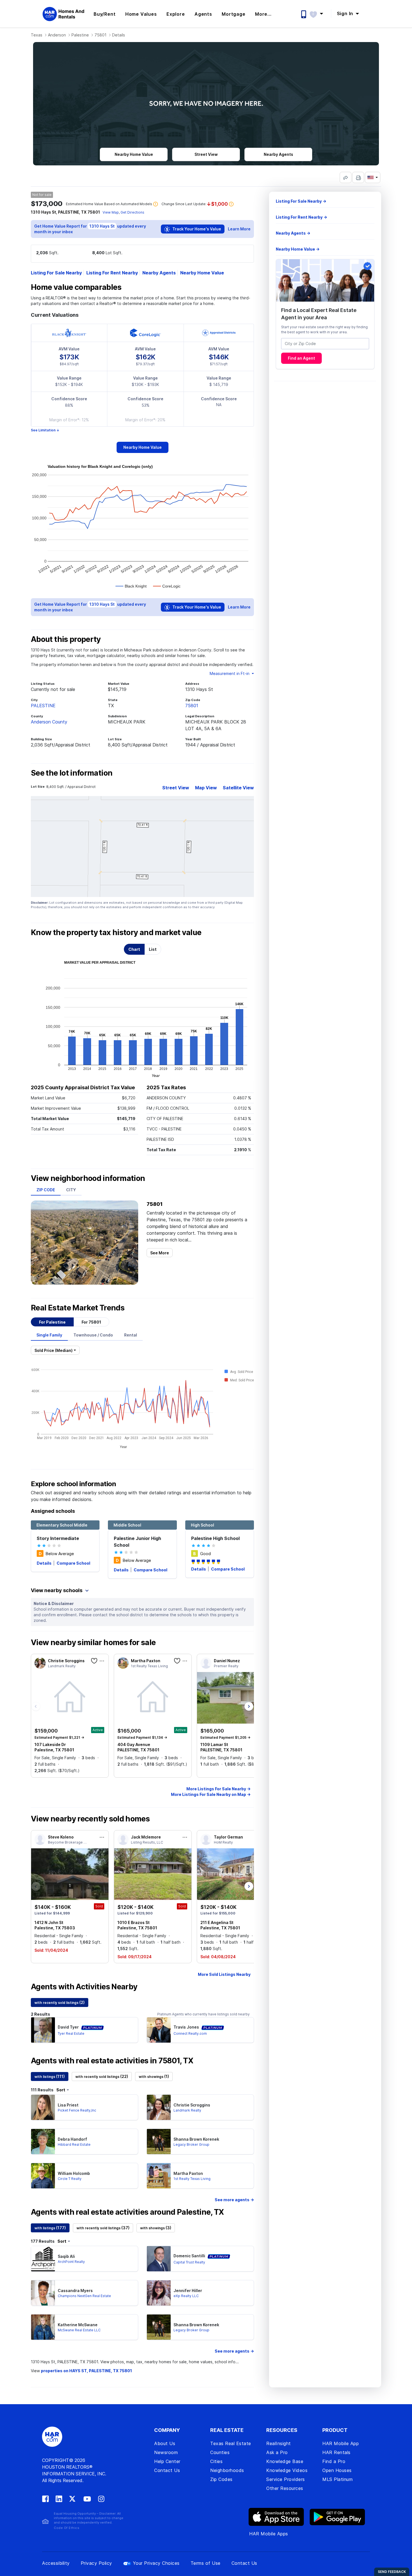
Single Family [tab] (49, 1335)
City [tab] (71, 1190)
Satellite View (238, 788)
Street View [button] (206, 154)
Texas (37, 35)
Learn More (239, 229)
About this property (66, 639)
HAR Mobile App (341, 2443)
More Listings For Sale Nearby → (218, 1789)
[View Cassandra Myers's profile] (43, 2293)
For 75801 (91, 1322)
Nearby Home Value (202, 273)
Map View (206, 788)
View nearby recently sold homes (90, 1819)
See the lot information (72, 773)
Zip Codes (221, 2479)
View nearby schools (57, 1590)
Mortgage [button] (233, 14)
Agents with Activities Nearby (84, 1987)
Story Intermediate (58, 1538)
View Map (111, 212)
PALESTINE (43, 706)
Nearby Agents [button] (278, 154)
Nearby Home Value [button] (134, 154)
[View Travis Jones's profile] (159, 2030)
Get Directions (132, 212)
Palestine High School (215, 1538)
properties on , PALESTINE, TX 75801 (86, 2371)
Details (45, 1563)
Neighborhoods (227, 2470)
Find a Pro (334, 2461)
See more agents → (234, 2200)
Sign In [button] (346, 13)
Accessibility (56, 2563)
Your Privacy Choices (156, 2563)
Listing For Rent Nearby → (301, 217)
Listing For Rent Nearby (112, 273)
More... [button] (263, 14)
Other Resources (285, 2488)
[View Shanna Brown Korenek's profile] (159, 2142)
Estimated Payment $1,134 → (142, 1737)
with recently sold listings (60, 2002)
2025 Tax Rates (166, 1087)
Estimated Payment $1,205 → (225, 1737)
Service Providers (286, 2479)
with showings (154, 2076)
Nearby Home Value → (298, 249)
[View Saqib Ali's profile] (43, 2259)
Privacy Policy (96, 2563)
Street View (176, 788)
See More (160, 1253)
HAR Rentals (336, 2452)
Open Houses (337, 2470)
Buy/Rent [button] (105, 14)
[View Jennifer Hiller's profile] (159, 2293)
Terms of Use (206, 2563)
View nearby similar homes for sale (93, 1643)
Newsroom (166, 2452)
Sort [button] (61, 2090)
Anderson (57, 35)
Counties (220, 2452)
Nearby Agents (159, 273)
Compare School (73, 1563)
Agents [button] (203, 14)
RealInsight (279, 2443)
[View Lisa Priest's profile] (43, 2107)
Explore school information (73, 1484)
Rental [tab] (131, 1335)
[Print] (358, 177)
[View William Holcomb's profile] (43, 2176)
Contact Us (167, 2470)
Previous (36, 1707)
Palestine (80, 35)
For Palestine (52, 1322)
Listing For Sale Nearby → (301, 201)
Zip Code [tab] (46, 1190)
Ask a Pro (277, 2452)
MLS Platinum (337, 2479)
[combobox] (325, 344)
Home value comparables (76, 287)
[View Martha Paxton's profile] (159, 2176)
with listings (50, 2076)
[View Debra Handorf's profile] (43, 2142)
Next (249, 1707)
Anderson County (49, 722)
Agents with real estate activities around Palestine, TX (127, 2212)
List (153, 949)
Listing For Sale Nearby (56, 273)
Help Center (167, 2461)
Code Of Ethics (67, 2528)
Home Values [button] (141, 14)
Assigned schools (53, 1511)
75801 (100, 35)
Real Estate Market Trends (78, 1308)
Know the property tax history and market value (116, 933)
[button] (319, 13)
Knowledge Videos (287, 2470)
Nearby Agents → (293, 233)
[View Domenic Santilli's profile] (159, 2259)
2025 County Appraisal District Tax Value (83, 1087)
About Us (165, 2443)
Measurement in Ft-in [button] (230, 673)
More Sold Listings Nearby (224, 1974)
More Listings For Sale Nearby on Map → (211, 1794)
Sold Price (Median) (54, 1350)
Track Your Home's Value (196, 229)
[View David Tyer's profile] (43, 2030)
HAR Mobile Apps (269, 2534)
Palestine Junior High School (137, 1542)
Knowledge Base (285, 2461)
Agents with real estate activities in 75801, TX (112, 2061)
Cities (216, 2461)
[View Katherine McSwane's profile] (43, 2327)
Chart (134, 949)
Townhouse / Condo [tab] (93, 1335)
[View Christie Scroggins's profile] (159, 2107)
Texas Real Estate (231, 2443)
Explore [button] (176, 14)
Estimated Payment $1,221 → (59, 1737)
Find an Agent (301, 358)
